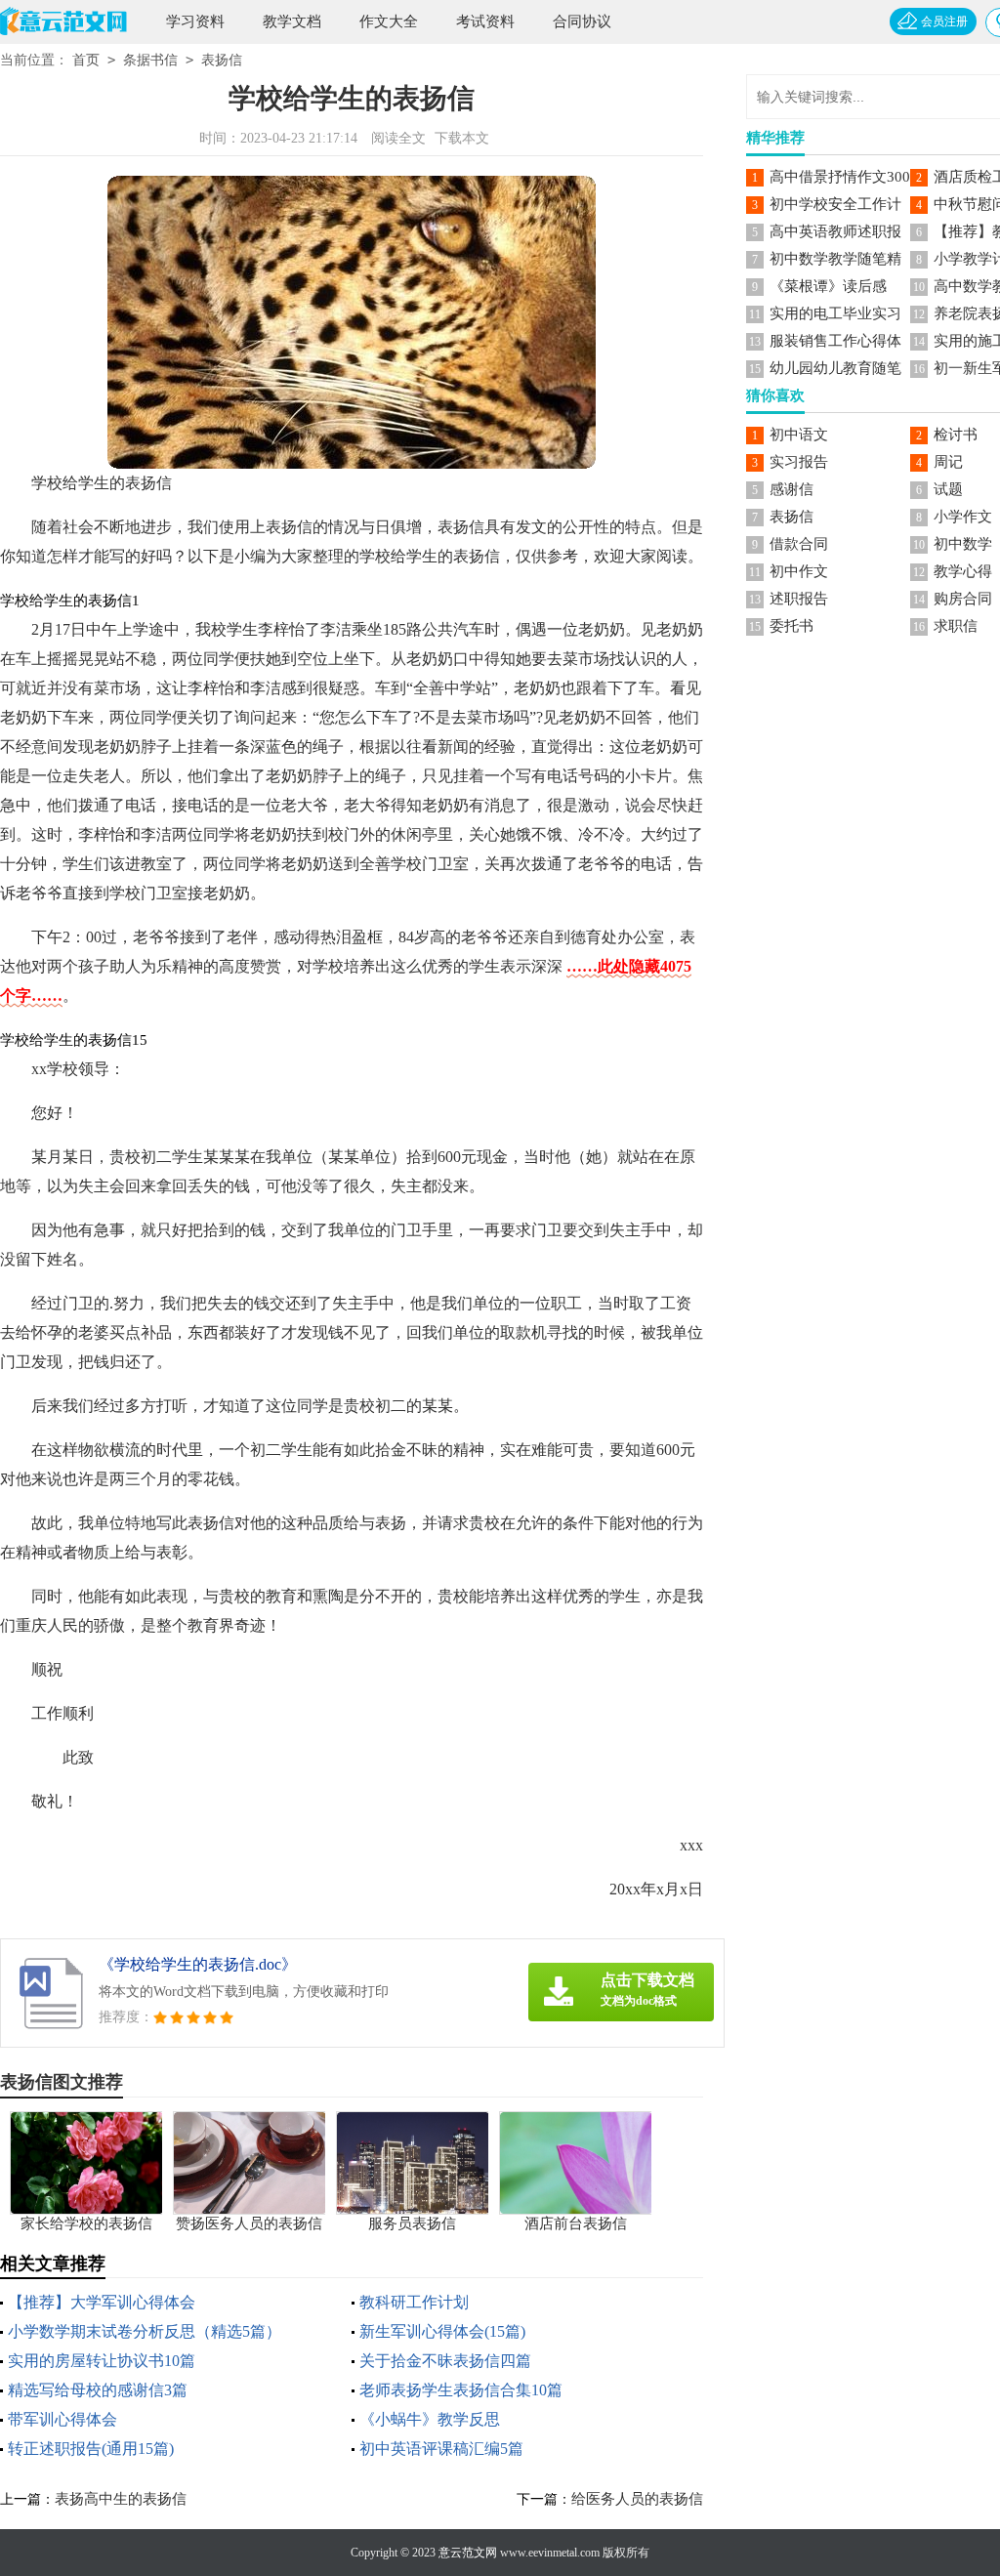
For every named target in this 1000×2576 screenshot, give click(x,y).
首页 (86, 60)
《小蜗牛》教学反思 (430, 2419)
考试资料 (485, 21)
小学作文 (963, 517)
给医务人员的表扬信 (637, 2499)
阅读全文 (398, 138)
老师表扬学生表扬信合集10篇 (461, 2390)
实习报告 (799, 462)
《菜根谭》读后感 (828, 286)
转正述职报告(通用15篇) (91, 2449)
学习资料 (195, 21)
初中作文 (799, 571)
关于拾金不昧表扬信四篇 (445, 2361)
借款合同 (799, 544)
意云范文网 (468, 2553)
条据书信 (150, 60)
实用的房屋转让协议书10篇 (102, 2361)
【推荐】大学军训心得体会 (102, 2302)
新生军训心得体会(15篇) (442, 2331)
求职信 (956, 626)
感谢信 (792, 489)
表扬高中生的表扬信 (121, 2499)
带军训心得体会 (62, 2419)
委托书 (792, 626)
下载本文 (462, 138)
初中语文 (799, 435)
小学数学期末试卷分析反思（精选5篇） (145, 2331)
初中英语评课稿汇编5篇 (441, 2449)
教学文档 (292, 21)
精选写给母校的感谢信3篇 (98, 2390)
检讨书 (956, 435)
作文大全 (389, 21)
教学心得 (963, 571)
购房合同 (963, 599)
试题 (948, 489)
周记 (948, 462)
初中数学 (963, 544)
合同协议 (582, 21)
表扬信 (222, 60)
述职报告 (799, 599)
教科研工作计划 (414, 2302)
